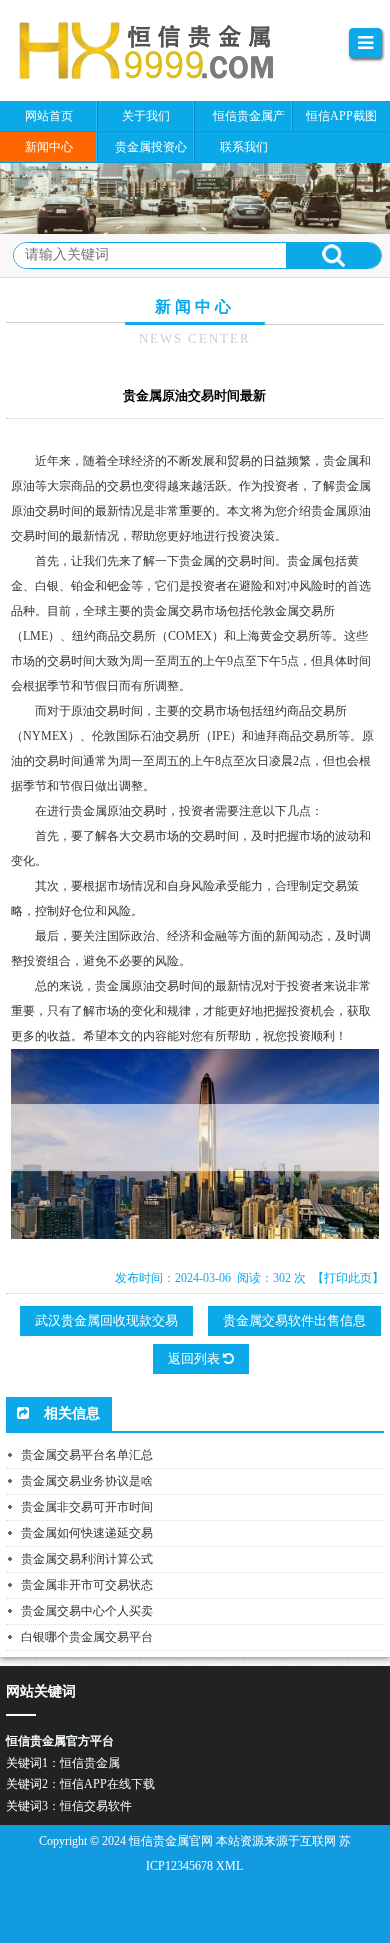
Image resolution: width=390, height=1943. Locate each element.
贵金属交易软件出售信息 (294, 1320)
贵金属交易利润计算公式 (87, 1559)
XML (229, 1866)
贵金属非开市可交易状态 (87, 1585)
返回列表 (195, 1358)
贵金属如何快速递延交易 (87, 1533)
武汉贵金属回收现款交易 (106, 1320)
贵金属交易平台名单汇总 (87, 1455)
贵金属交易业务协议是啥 (87, 1481)
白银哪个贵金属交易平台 (87, 1637)
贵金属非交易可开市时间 (87, 1507)
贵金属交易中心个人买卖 (87, 1611)
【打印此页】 (348, 1278)
